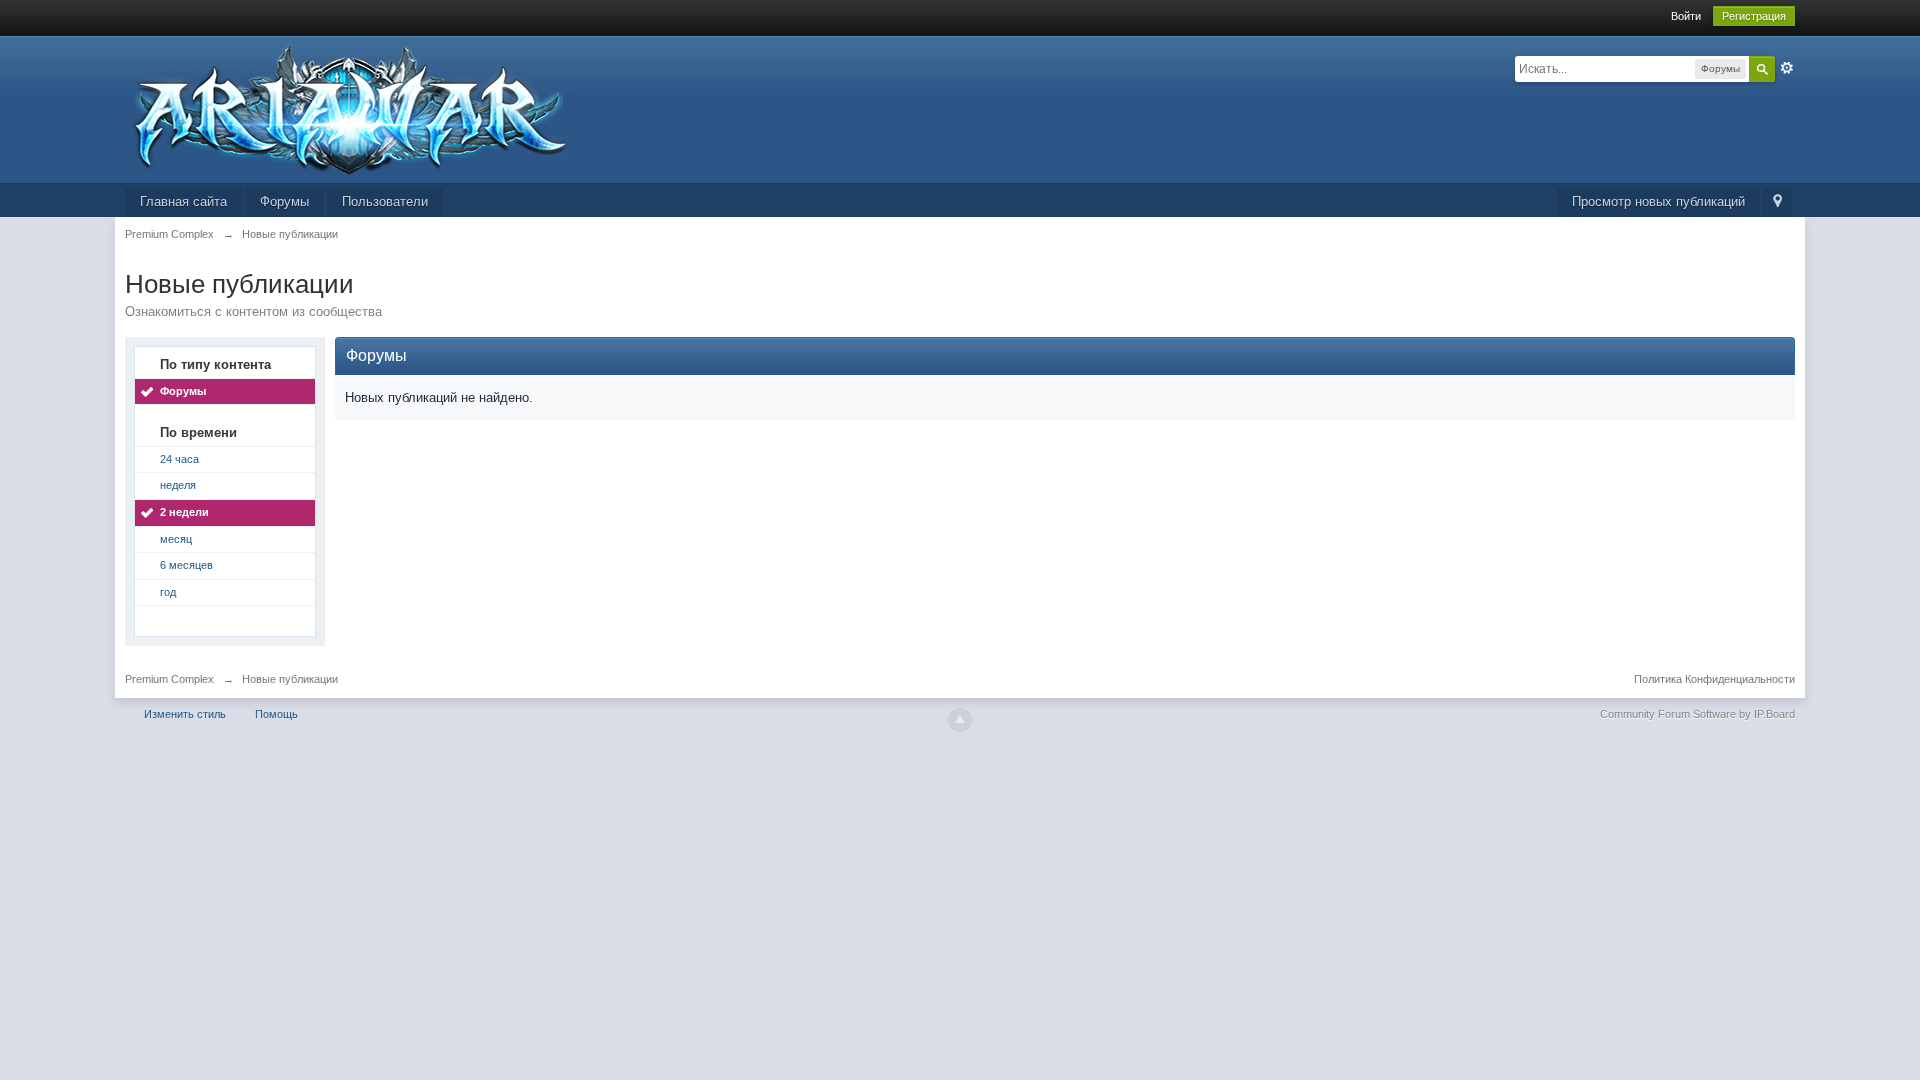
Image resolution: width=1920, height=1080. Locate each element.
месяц (176, 539)
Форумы (284, 201)
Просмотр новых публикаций (1658, 201)
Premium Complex (169, 679)
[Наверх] (960, 720)
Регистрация (1754, 16)
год (168, 592)
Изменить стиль (185, 714)
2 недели (184, 512)
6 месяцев (186, 565)
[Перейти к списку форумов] (348, 108)
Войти (1686, 16)
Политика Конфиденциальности (1714, 679)
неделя (178, 485)
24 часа (179, 459)
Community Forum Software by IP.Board (1697, 714)
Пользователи (385, 201)
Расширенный (1787, 68)
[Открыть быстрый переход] (1777, 202)
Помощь (276, 714)
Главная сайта (183, 201)
